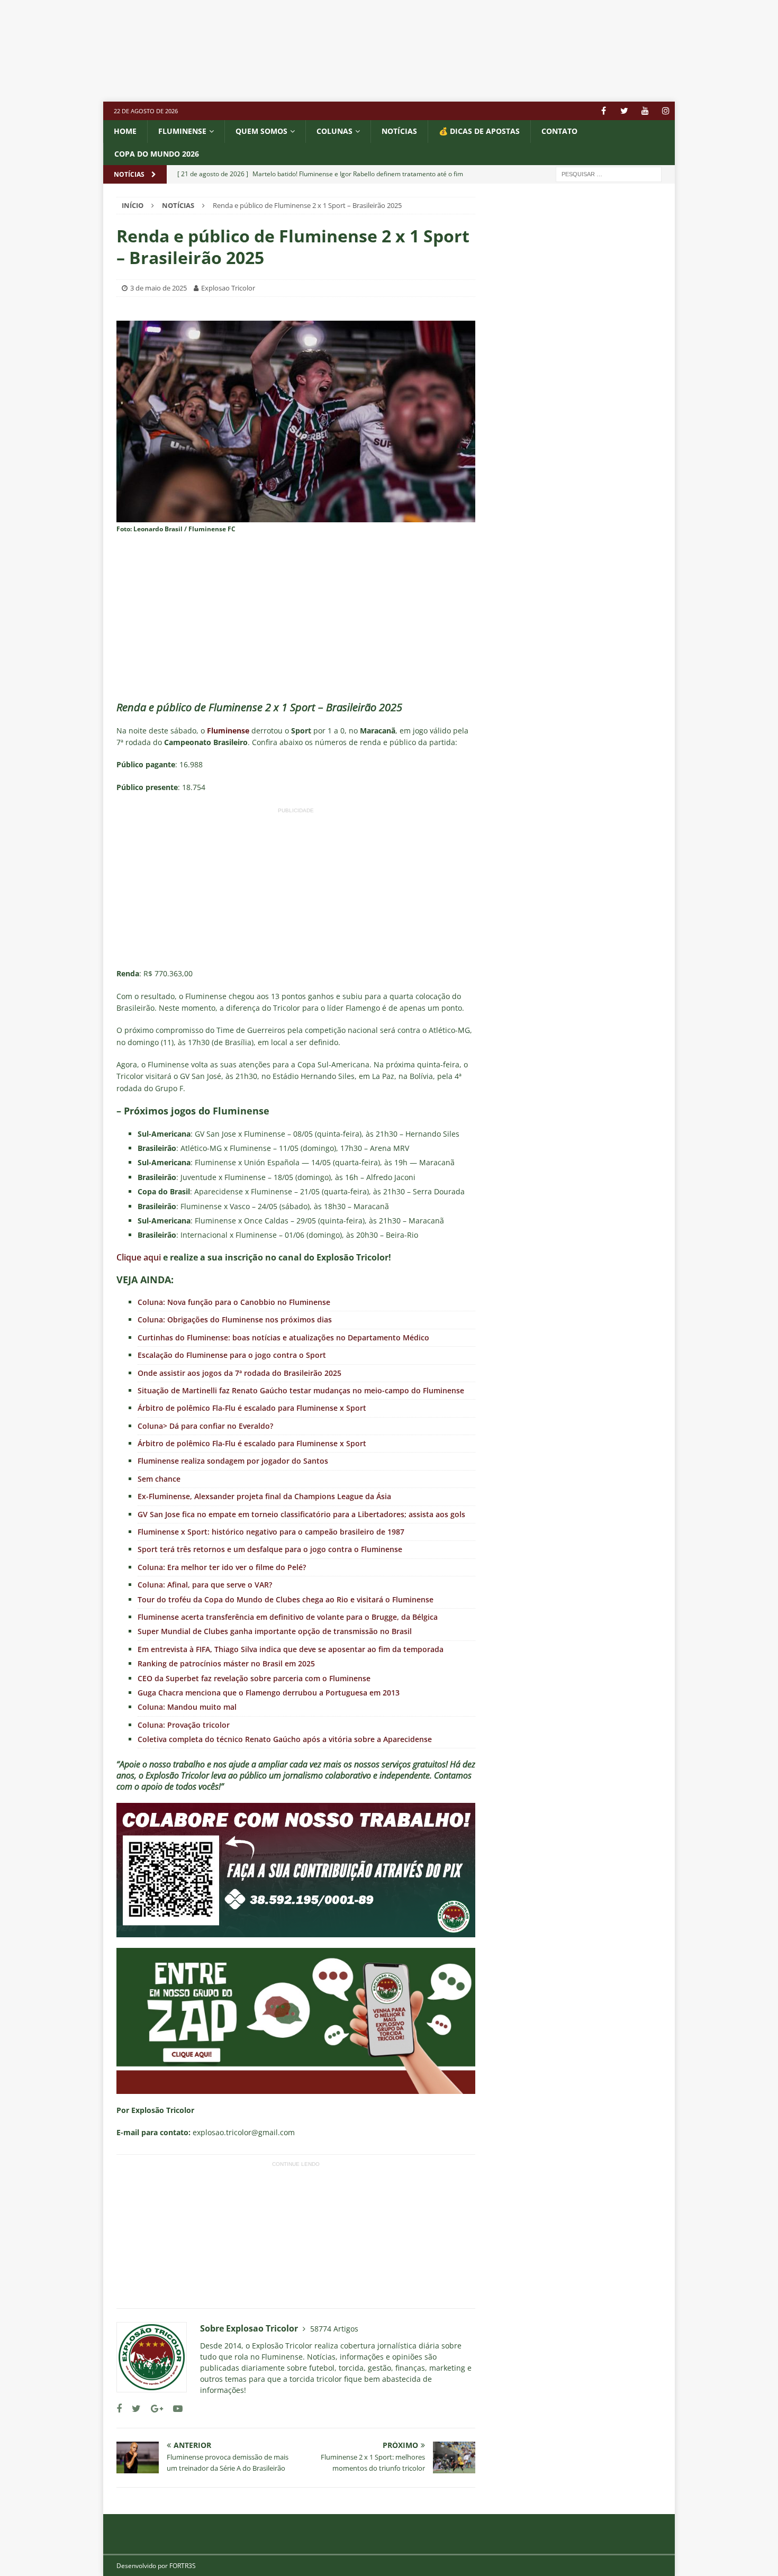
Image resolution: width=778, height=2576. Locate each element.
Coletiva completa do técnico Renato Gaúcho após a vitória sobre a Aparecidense (285, 1739)
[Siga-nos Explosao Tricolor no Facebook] (119, 2409)
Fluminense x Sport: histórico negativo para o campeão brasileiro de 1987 (271, 1532)
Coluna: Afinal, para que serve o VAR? (205, 1585)
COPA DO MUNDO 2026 (157, 154)
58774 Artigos (334, 2329)
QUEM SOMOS (261, 131)
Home (125, 131)
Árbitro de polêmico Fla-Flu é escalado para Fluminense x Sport (252, 1408)
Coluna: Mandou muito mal (187, 1707)
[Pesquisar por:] (609, 173)
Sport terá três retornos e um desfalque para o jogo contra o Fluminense (270, 1549)
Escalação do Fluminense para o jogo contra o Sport (232, 1355)
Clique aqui (139, 1257)
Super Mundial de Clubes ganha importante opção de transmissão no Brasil (275, 1631)
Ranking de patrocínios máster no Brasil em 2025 (226, 1663)
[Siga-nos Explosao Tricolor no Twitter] (132, 2409)
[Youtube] (645, 111)
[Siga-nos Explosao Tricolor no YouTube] (174, 2409)
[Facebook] (604, 111)
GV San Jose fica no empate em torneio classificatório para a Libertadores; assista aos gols (301, 1514)
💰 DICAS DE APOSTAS (479, 131)
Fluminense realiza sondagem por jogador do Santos (233, 1461)
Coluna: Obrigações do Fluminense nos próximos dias (235, 1319)
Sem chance (159, 1479)
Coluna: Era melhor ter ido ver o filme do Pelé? (222, 1567)
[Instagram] (666, 111)
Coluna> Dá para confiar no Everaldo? (205, 1426)
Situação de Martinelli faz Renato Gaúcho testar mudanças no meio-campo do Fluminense (301, 1390)
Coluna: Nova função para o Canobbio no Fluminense (234, 1302)
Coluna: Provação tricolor (184, 1725)
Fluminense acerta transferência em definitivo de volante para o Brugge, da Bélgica (288, 1617)
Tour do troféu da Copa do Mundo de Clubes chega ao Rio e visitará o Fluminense (286, 1599)
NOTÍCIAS (399, 131)
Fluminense (182, 131)
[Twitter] (624, 111)
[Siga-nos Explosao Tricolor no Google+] (153, 2409)
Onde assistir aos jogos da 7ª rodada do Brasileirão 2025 (239, 1373)
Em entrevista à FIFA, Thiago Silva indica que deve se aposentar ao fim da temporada (291, 1649)
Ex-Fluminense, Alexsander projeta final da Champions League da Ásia (264, 1496)
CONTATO (559, 131)
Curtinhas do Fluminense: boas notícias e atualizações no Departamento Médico (283, 1337)
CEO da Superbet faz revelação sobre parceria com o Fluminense (254, 1678)
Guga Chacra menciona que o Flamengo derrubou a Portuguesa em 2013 (269, 1693)
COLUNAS (334, 131)
